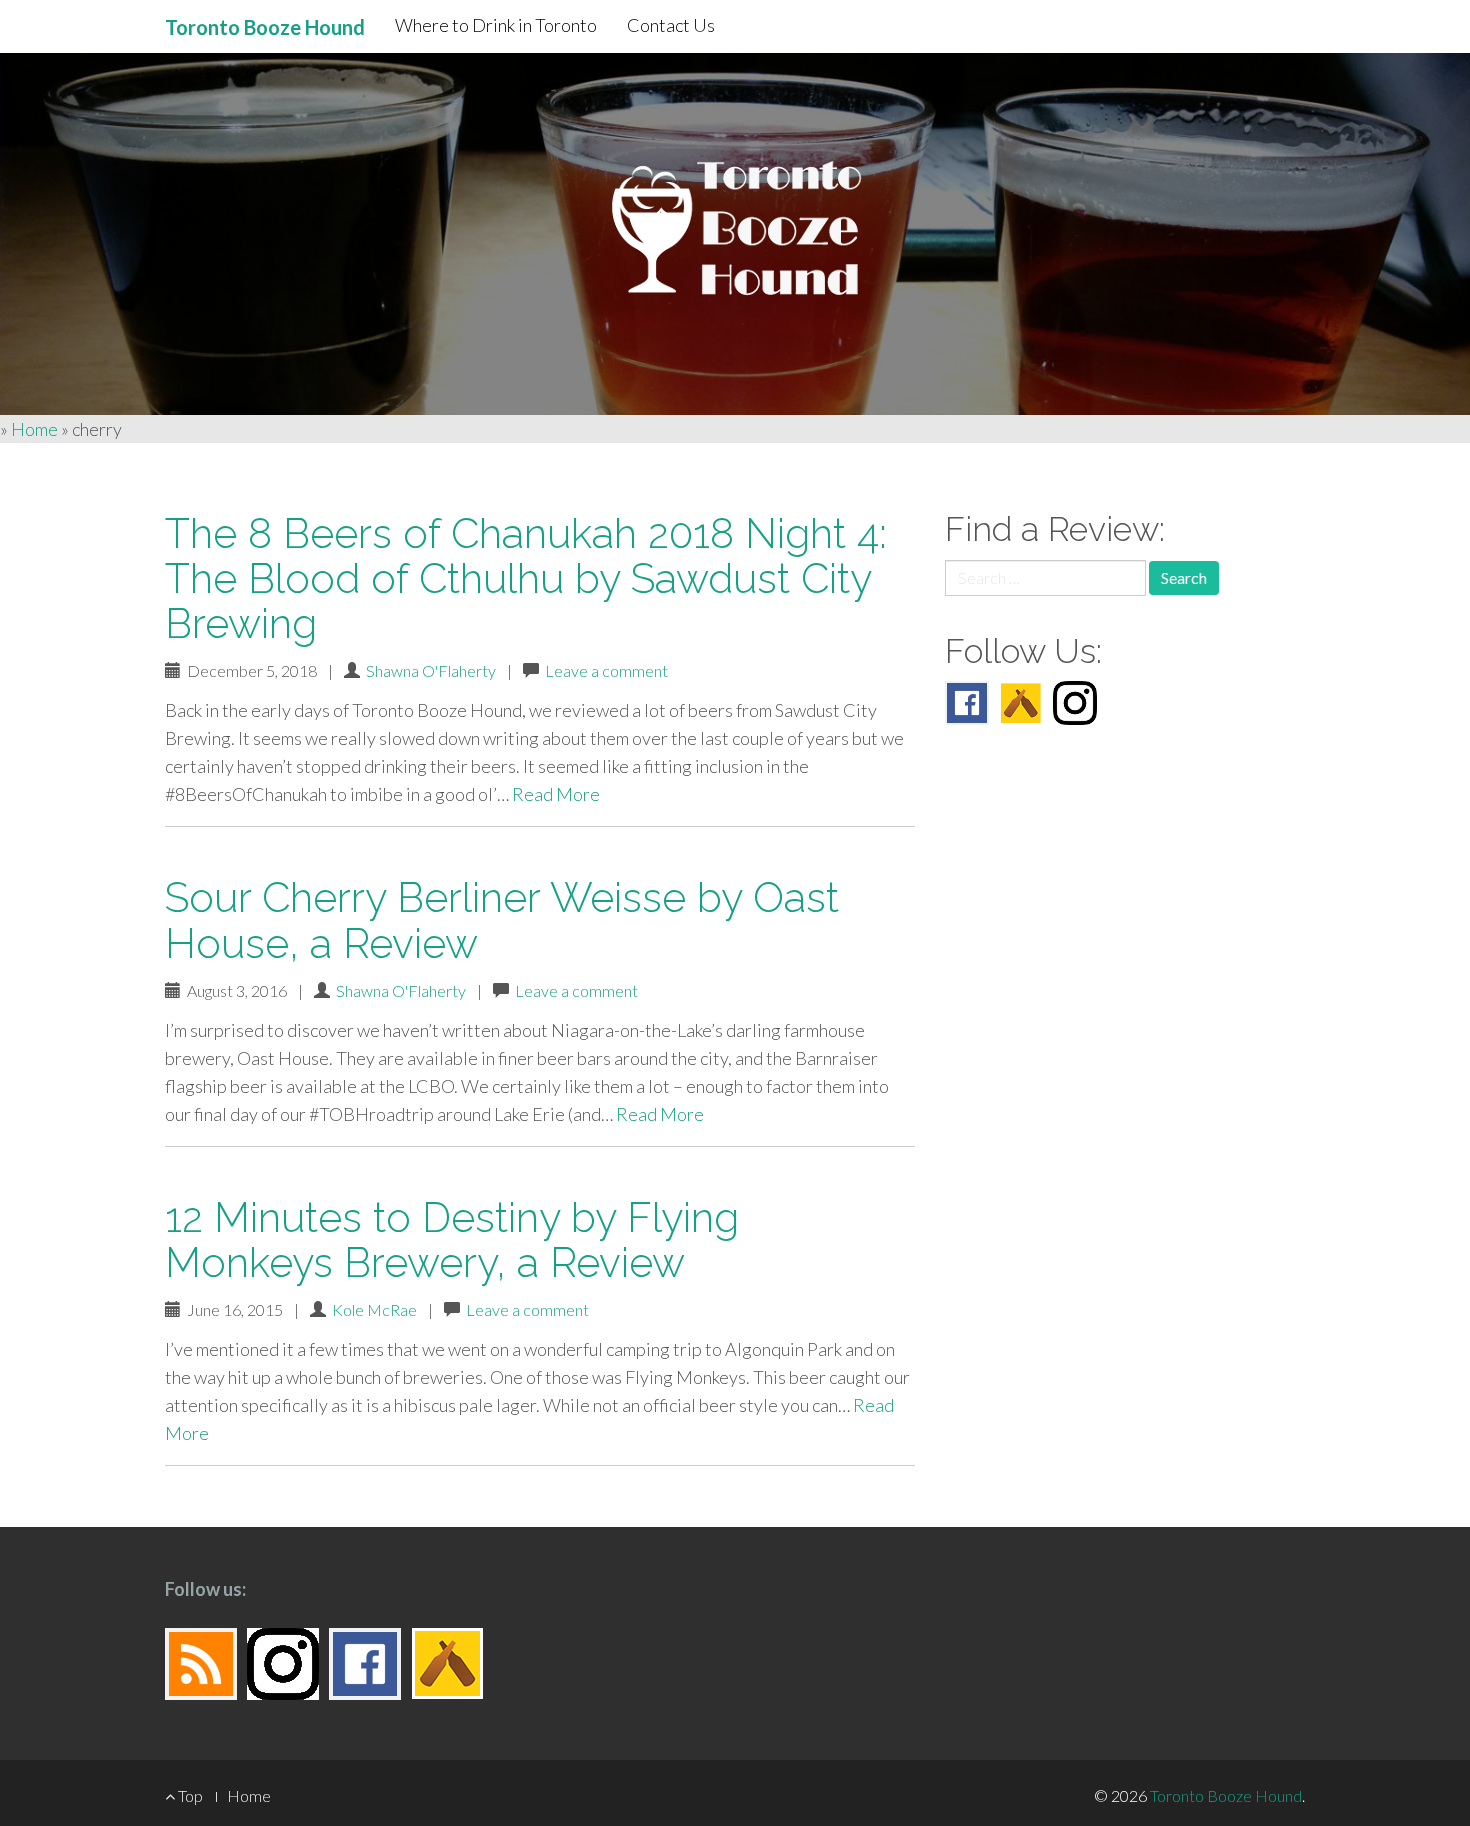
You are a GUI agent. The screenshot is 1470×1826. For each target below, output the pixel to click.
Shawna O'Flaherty (431, 670)
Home (34, 429)
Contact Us (671, 25)
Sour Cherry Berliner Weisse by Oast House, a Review (502, 920)
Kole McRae (374, 1309)
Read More (556, 794)
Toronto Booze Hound (1226, 1795)
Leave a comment (606, 670)
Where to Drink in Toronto (496, 25)
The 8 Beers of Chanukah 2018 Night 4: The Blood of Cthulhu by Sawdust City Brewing (526, 578)
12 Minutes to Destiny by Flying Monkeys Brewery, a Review (452, 1240)
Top (189, 1795)
